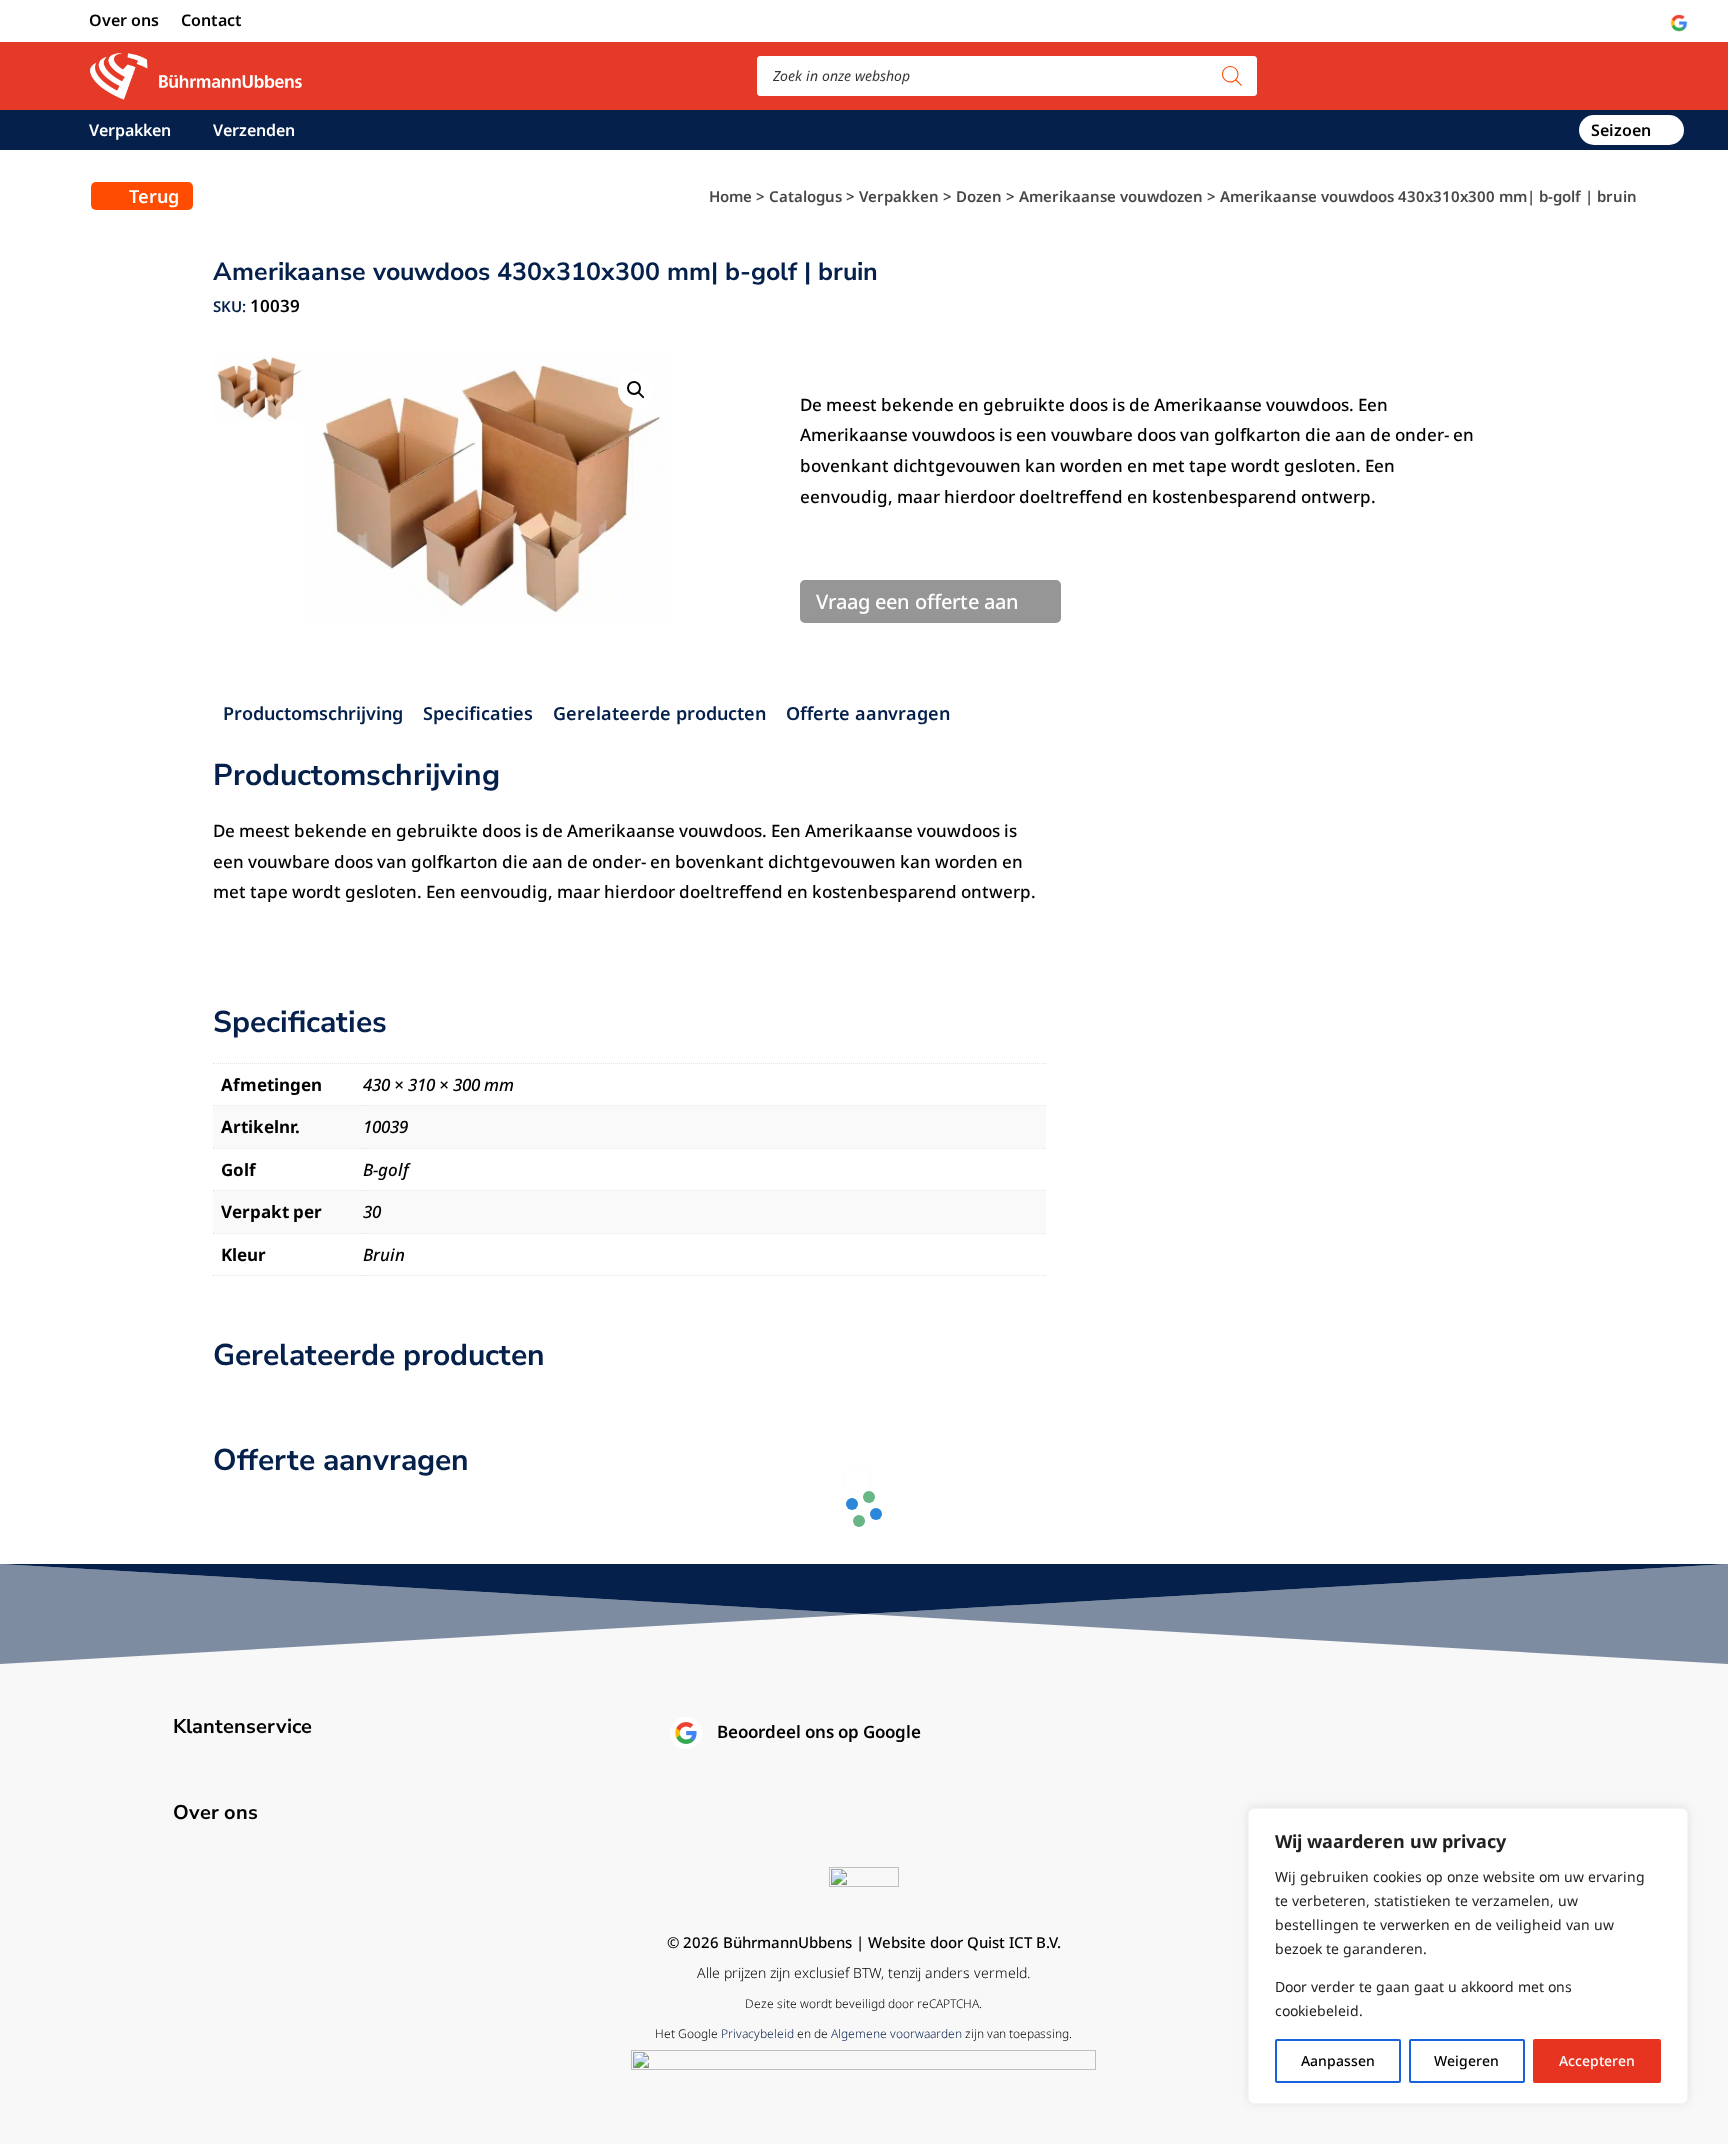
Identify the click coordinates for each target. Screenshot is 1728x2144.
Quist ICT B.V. (1014, 1942)
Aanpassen (1338, 2060)
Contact (211, 22)
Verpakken (130, 132)
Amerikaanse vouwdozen (1111, 196)
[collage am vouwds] (487, 489)
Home (730, 196)
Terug (154, 196)
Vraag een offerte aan (917, 601)
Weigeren (1466, 2060)
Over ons (124, 22)
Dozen (979, 196)
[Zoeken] (1232, 76)
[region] (1468, 1956)
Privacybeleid (757, 2033)
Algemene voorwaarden (896, 2033)
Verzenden (254, 132)
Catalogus (805, 196)
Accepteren (1597, 2060)
